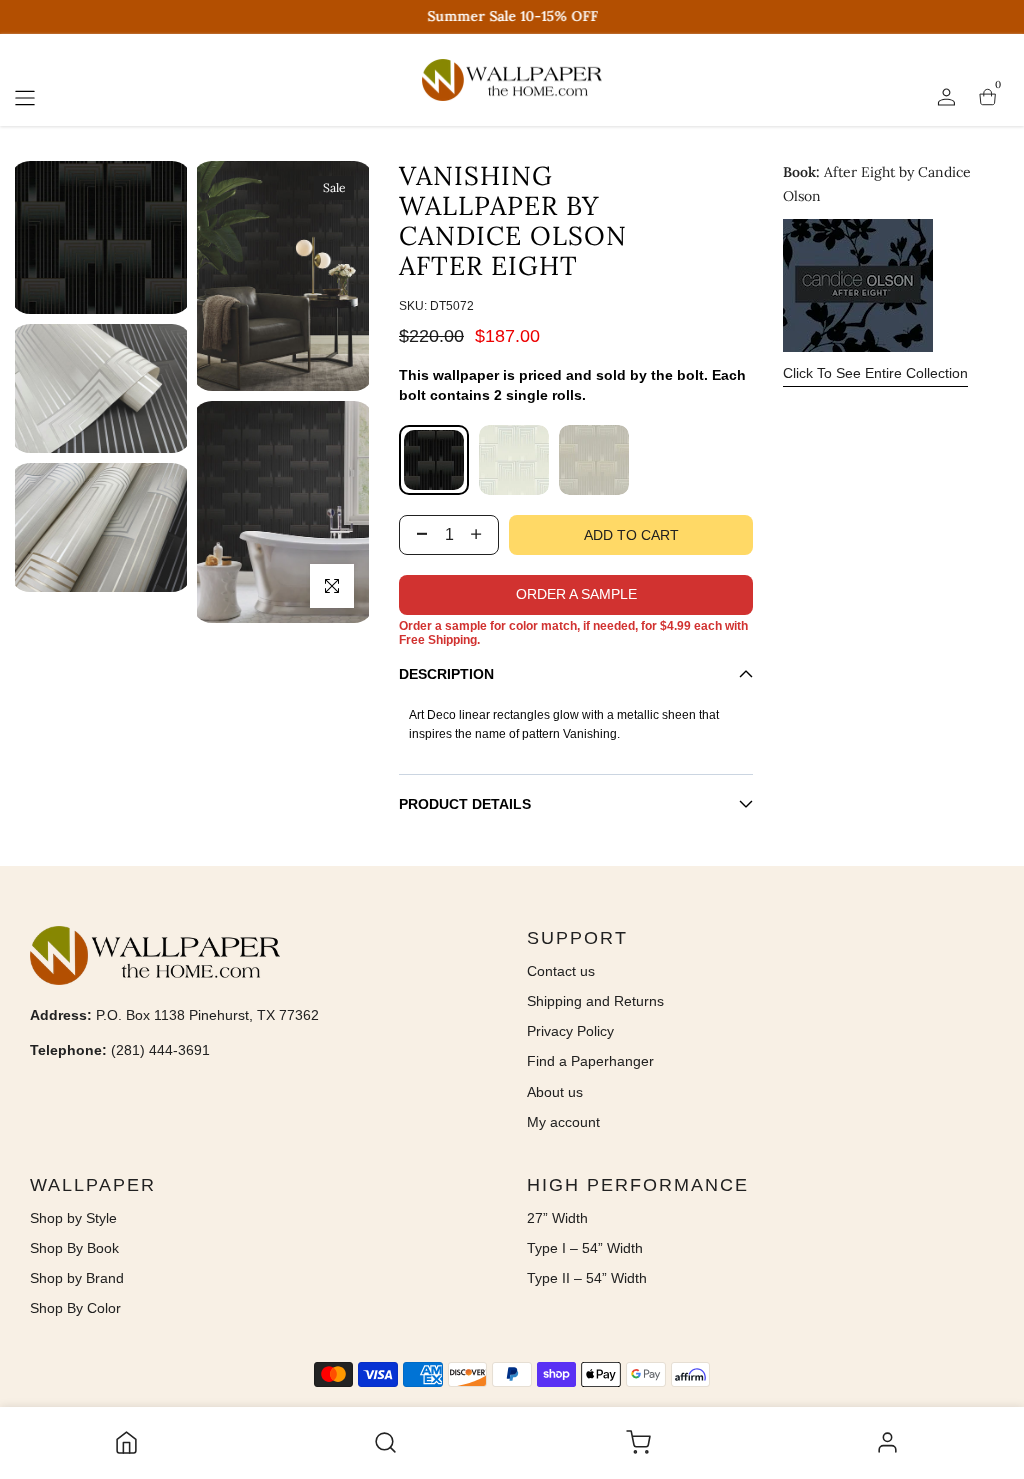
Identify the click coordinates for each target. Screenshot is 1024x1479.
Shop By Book (74, 1248)
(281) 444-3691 (160, 1050)
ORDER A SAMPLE (576, 594)
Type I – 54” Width (585, 1248)
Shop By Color (75, 1308)
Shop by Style (73, 1218)
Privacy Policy (570, 1031)
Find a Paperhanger (590, 1061)
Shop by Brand (77, 1278)
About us (555, 1092)
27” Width (557, 1218)
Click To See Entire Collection (875, 373)
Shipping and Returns (595, 1001)
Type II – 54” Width (587, 1278)
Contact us (561, 971)
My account (563, 1122)
